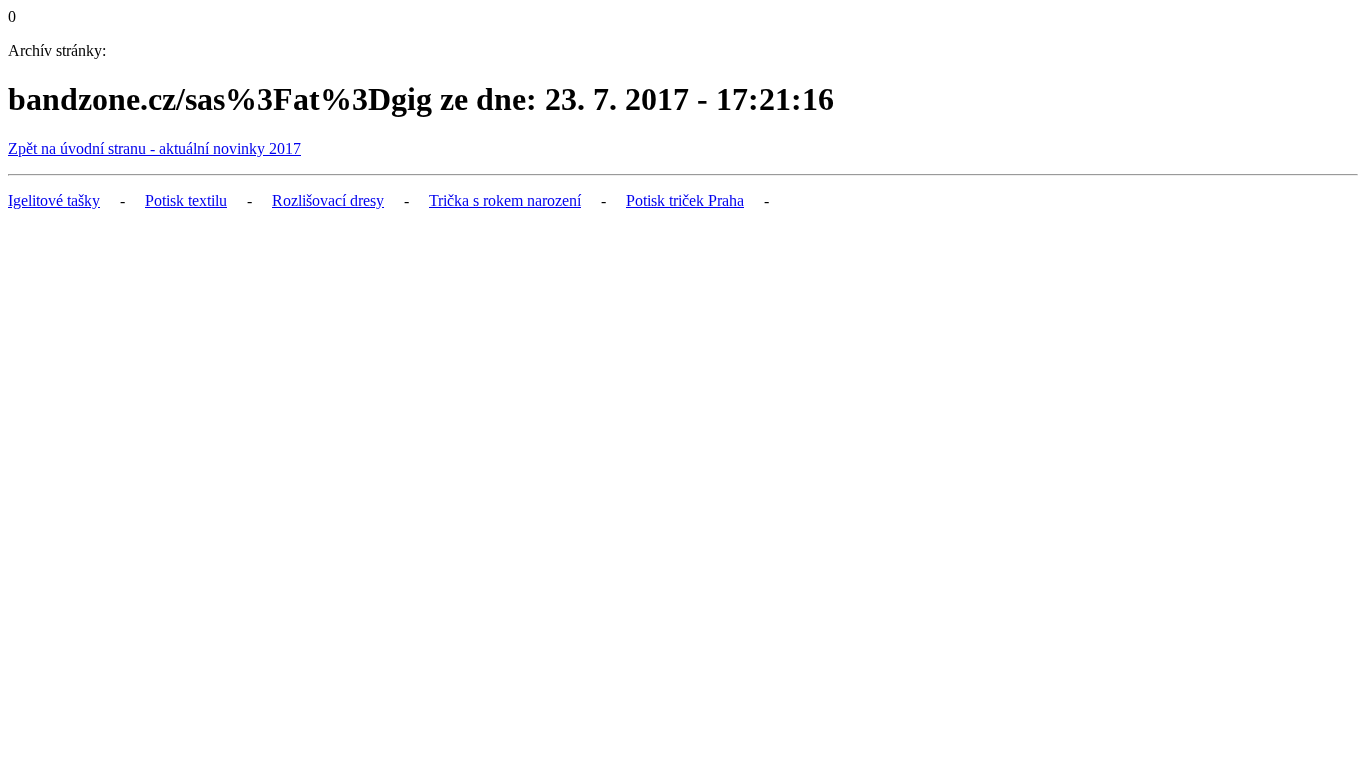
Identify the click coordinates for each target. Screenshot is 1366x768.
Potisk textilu (186, 200)
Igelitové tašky (54, 200)
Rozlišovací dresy (328, 200)
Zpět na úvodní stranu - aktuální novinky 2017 (154, 148)
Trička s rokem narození (505, 200)
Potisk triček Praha (685, 200)
